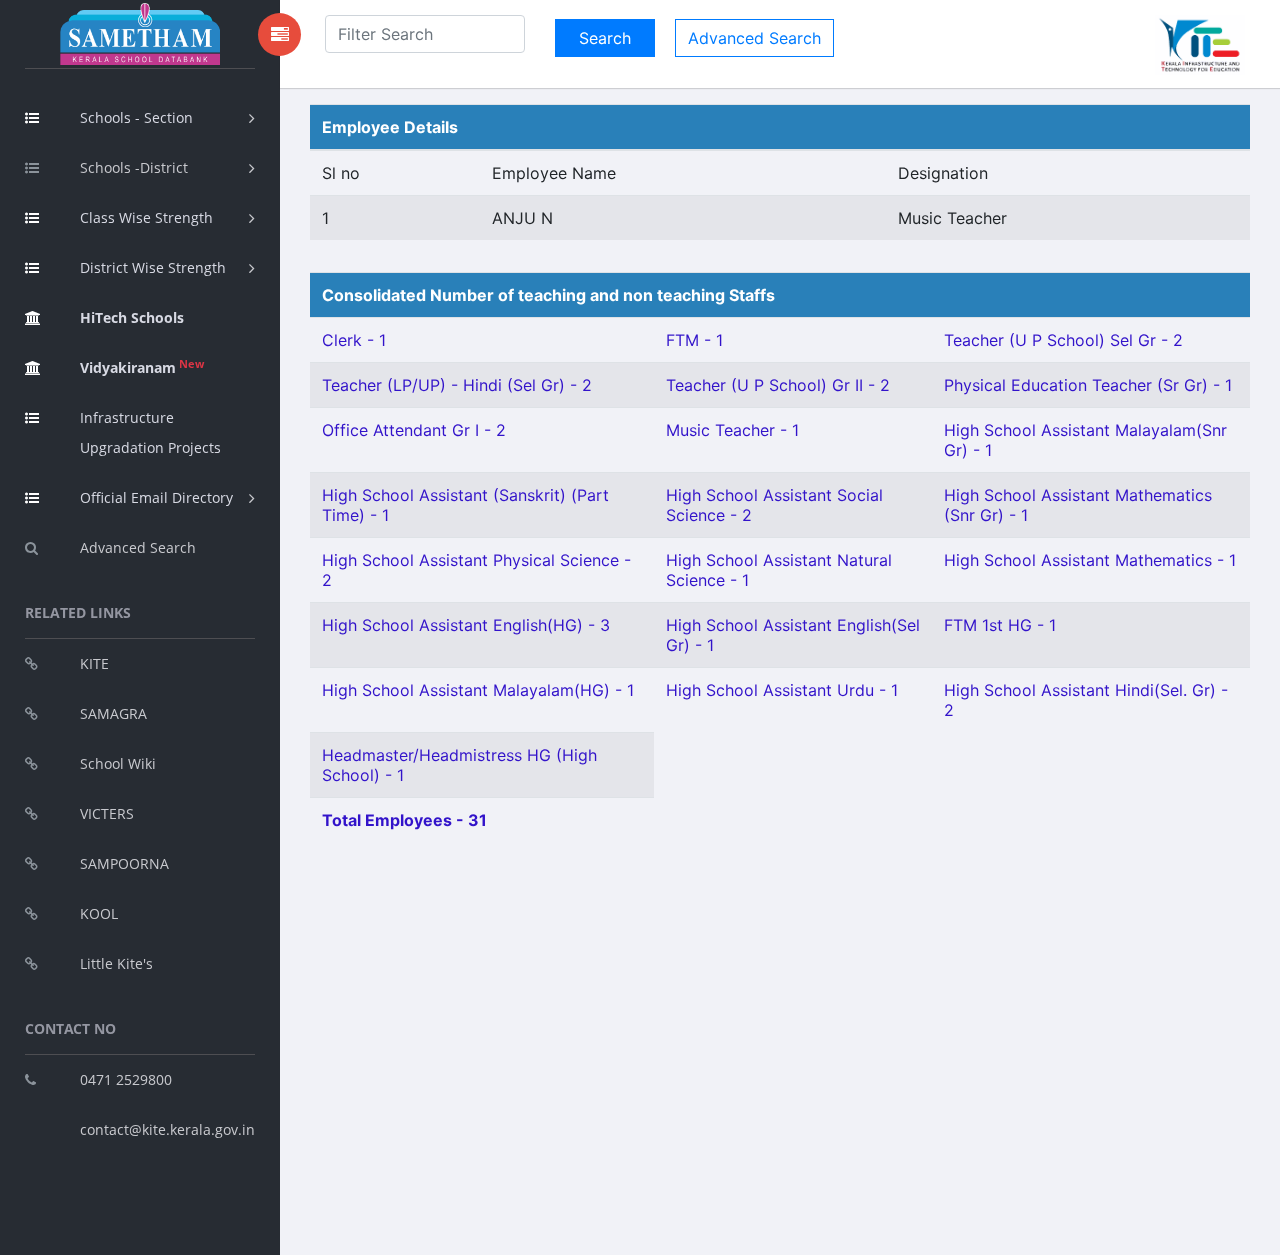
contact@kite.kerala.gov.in (167, 1129)
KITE (94, 663)
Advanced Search (138, 547)
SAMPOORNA (124, 863)
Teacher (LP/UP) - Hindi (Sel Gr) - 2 (457, 385)
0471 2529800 (126, 1079)
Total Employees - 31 (404, 820)
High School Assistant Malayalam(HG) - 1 (478, 690)
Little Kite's (116, 963)
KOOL (99, 913)
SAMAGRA (113, 713)
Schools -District (134, 167)
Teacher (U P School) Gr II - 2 (778, 385)
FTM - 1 (694, 340)
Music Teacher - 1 (732, 430)
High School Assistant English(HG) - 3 (466, 625)
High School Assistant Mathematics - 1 (1090, 560)
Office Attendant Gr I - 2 (414, 430)
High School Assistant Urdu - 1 (782, 690)
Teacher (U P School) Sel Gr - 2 (1063, 340)
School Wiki (118, 763)
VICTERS (107, 813)
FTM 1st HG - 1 (1000, 625)
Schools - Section (136, 117)
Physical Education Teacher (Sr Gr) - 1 (1088, 385)
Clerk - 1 (354, 340)
